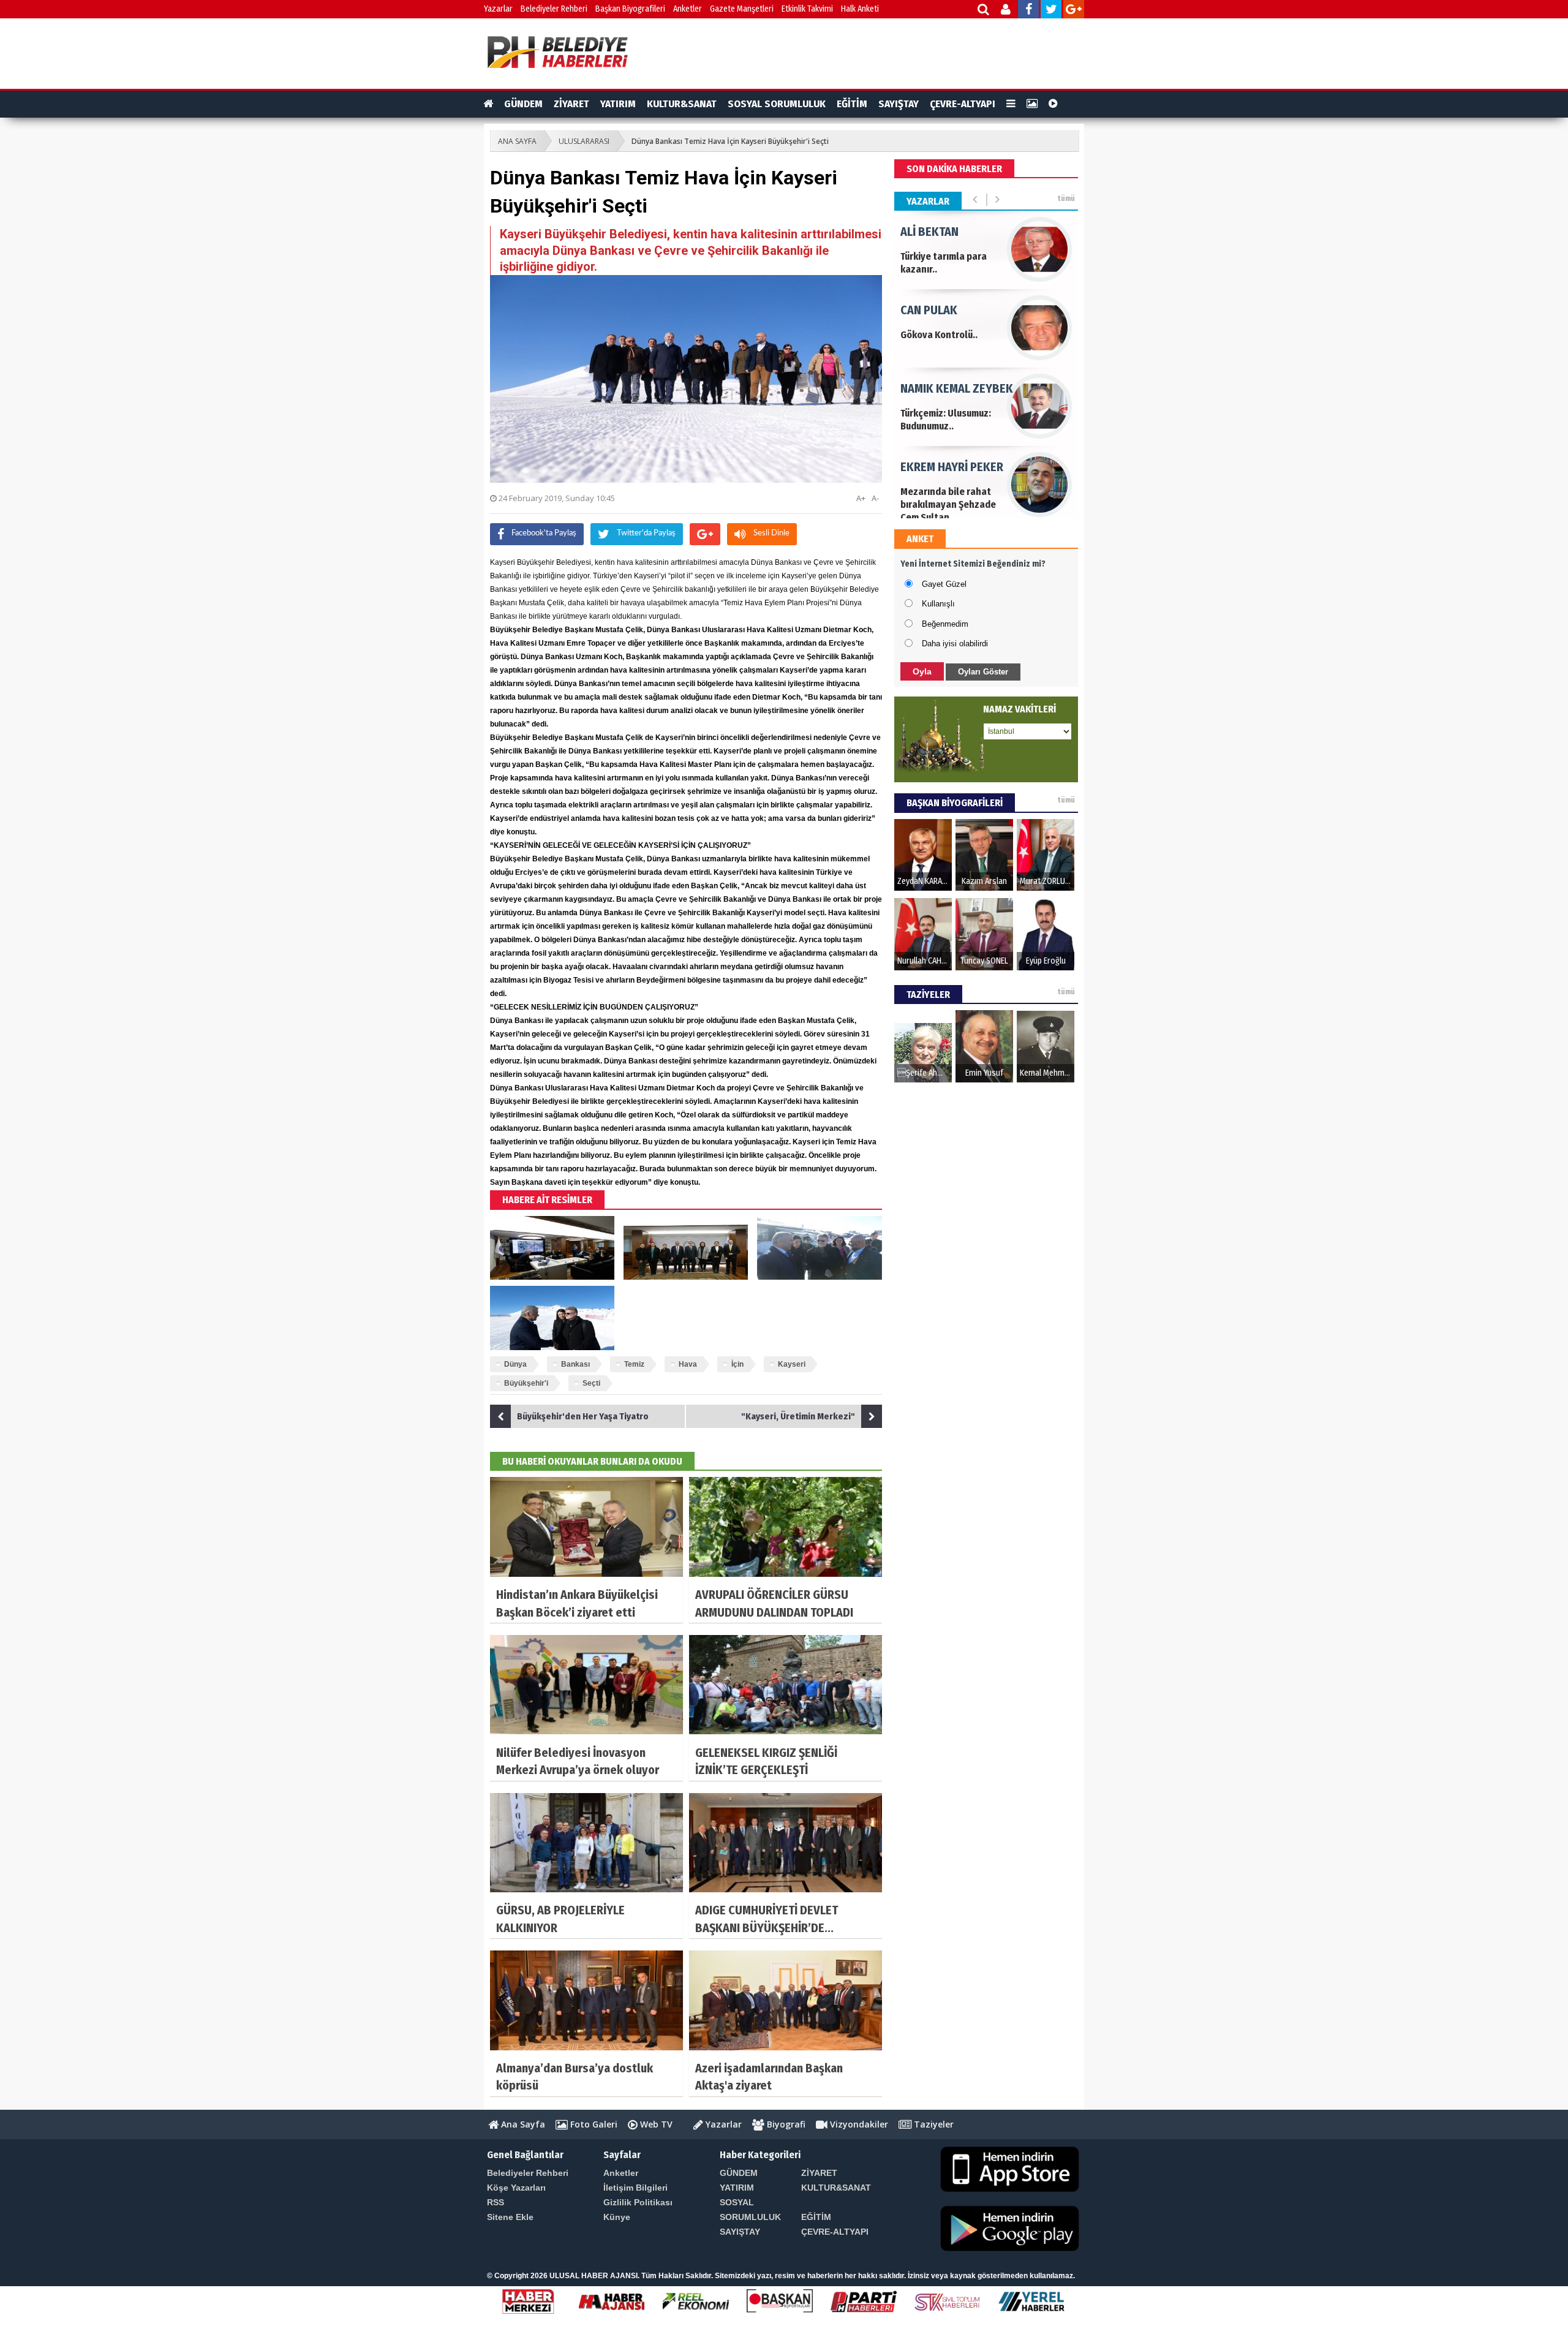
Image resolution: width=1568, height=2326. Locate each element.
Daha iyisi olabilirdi (955, 644)
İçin (737, 1364)
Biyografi (785, 2124)
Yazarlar (498, 9)
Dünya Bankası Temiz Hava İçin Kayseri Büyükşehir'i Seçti (730, 141)
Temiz (634, 1364)
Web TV (655, 2124)
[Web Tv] (1053, 104)
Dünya (515, 1364)
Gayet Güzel (944, 584)
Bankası (575, 1364)
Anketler (688, 9)
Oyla (922, 671)
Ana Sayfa (522, 2124)
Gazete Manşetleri (742, 9)
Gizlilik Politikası (638, 2202)
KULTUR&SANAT (682, 104)
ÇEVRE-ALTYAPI (963, 104)
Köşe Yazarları (516, 2188)
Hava (688, 1364)
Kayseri (792, 1364)
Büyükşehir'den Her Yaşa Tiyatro (583, 1416)
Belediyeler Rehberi (554, 9)
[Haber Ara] (984, 11)
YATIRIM (618, 104)
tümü (1066, 198)
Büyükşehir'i (526, 1383)
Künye (617, 2217)
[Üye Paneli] (1007, 11)
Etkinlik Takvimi (807, 9)
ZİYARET (571, 104)
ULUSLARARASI (584, 141)
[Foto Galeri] (1032, 104)
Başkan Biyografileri (630, 9)
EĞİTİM (852, 104)
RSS (496, 2202)
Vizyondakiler (858, 2124)
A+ (861, 498)
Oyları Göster (983, 672)
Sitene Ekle (510, 2217)
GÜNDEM (523, 104)
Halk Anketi (860, 9)
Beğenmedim (945, 624)
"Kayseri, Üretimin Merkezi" (798, 1416)
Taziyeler (933, 2124)
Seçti (591, 1383)
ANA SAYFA (517, 141)
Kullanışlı (938, 604)
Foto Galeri (593, 2124)
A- (875, 498)
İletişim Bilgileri (635, 2188)
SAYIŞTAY (899, 104)
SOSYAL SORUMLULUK (777, 104)
